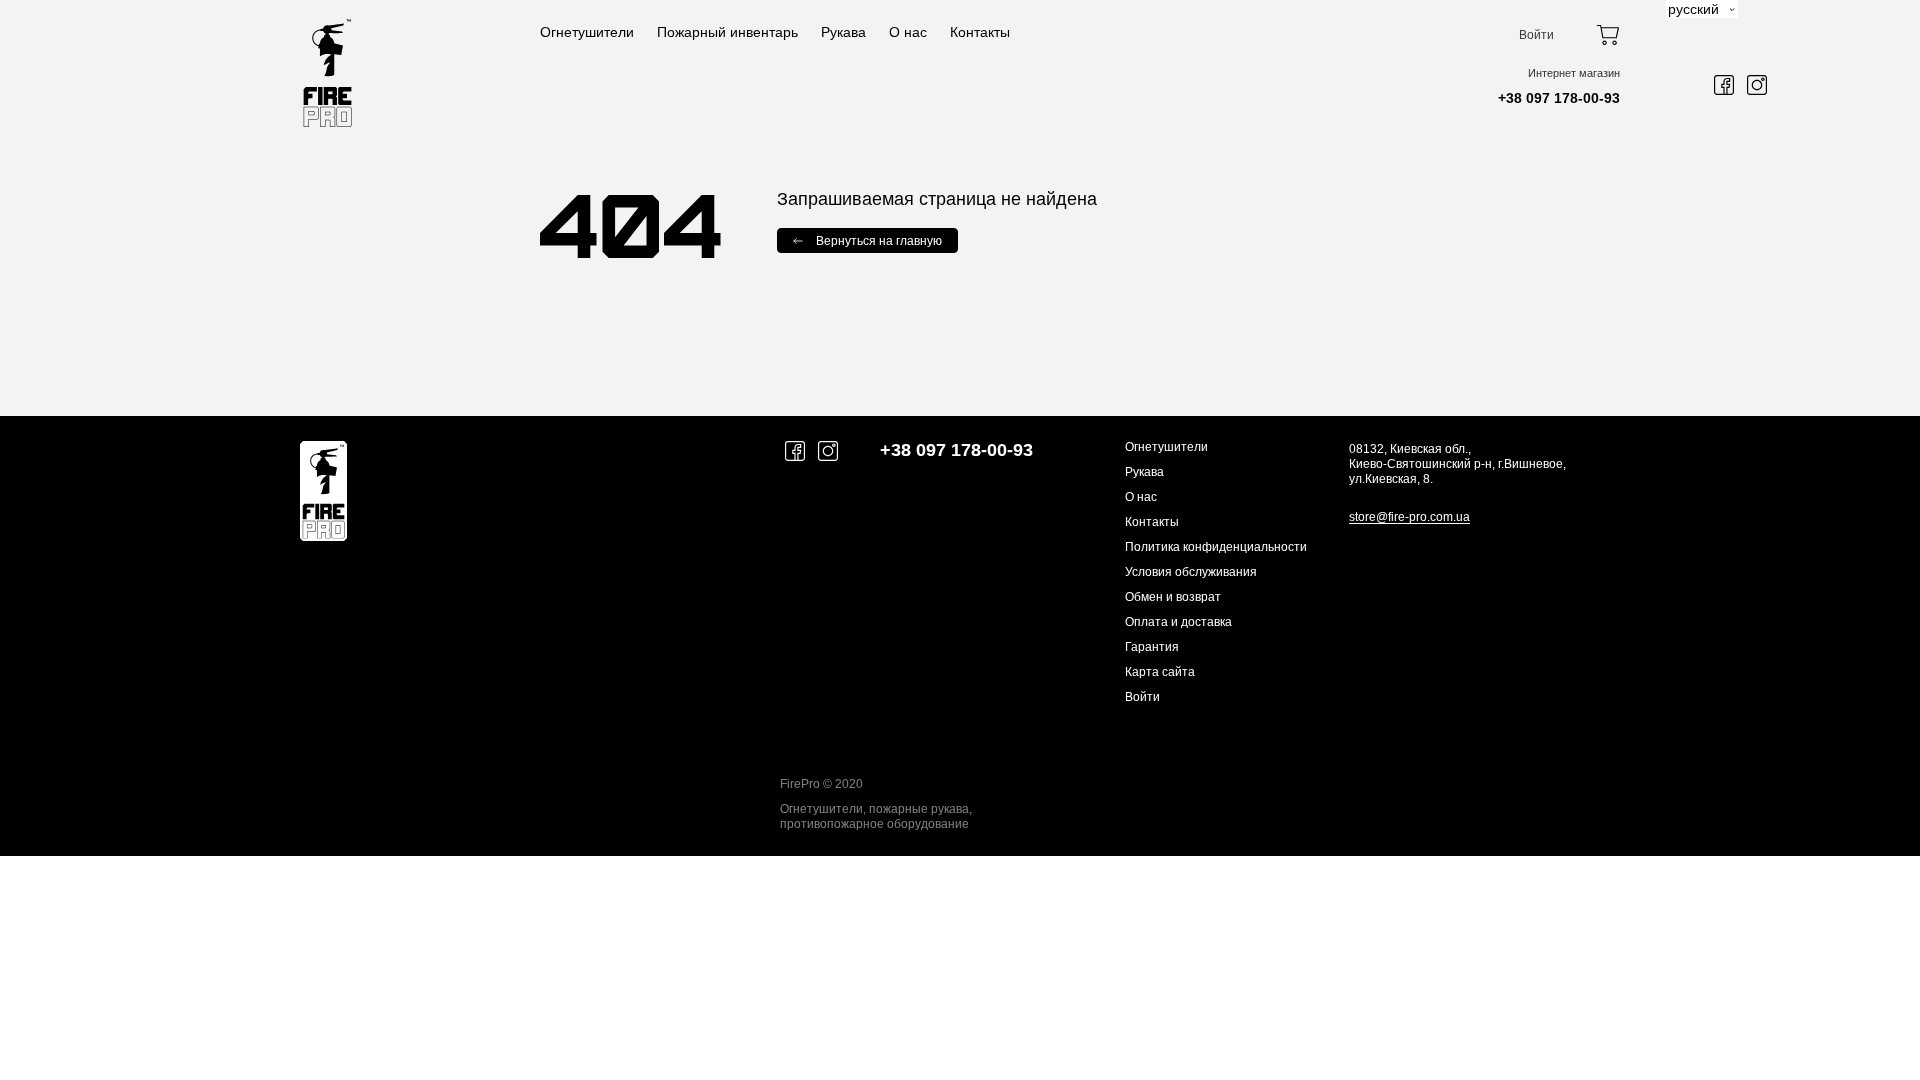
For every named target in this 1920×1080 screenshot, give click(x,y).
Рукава (843, 32)
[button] (1702, 9)
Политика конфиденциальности (1216, 547)
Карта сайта (1160, 672)
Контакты (980, 32)
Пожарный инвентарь (727, 32)
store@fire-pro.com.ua (1409, 517)
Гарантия (1152, 647)
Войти (1536, 34)
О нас (908, 32)
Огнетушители (587, 32)
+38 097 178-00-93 (1559, 98)
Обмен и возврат (1173, 597)
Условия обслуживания (1191, 572)
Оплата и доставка (1178, 622)
